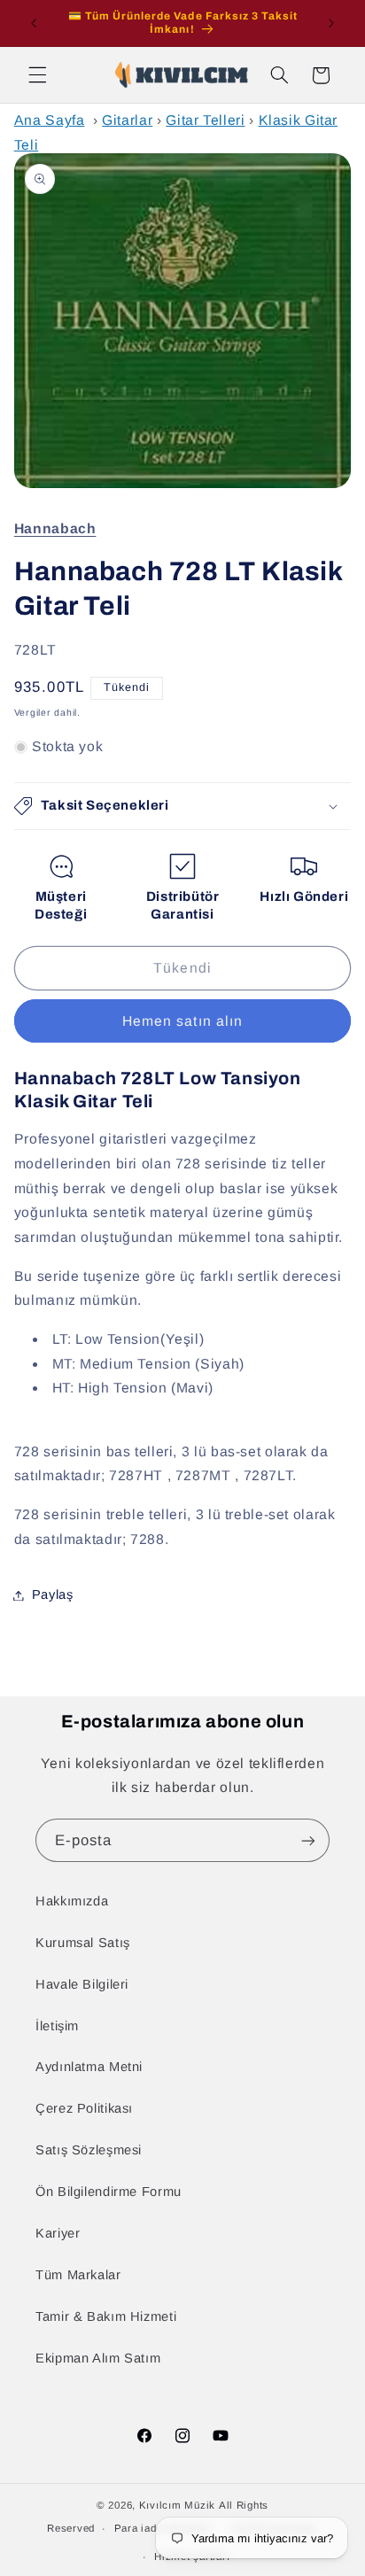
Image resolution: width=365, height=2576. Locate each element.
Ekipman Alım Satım (98, 2358)
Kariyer (58, 2233)
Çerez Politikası (84, 2108)
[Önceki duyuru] (34, 23)
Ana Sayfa (50, 120)
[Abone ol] (308, 1840)
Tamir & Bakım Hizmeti (106, 2316)
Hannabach (55, 528)
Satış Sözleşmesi (89, 2150)
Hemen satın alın (182, 1021)
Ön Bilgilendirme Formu (109, 2192)
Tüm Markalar (78, 2275)
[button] (37, 75)
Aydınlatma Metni (89, 2067)
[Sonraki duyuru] (331, 23)
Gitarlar (127, 120)
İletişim (57, 2026)
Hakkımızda (72, 1901)
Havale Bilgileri (82, 1984)
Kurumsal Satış (83, 1943)
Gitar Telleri (205, 120)
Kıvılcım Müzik (177, 2505)
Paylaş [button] (53, 1594)
